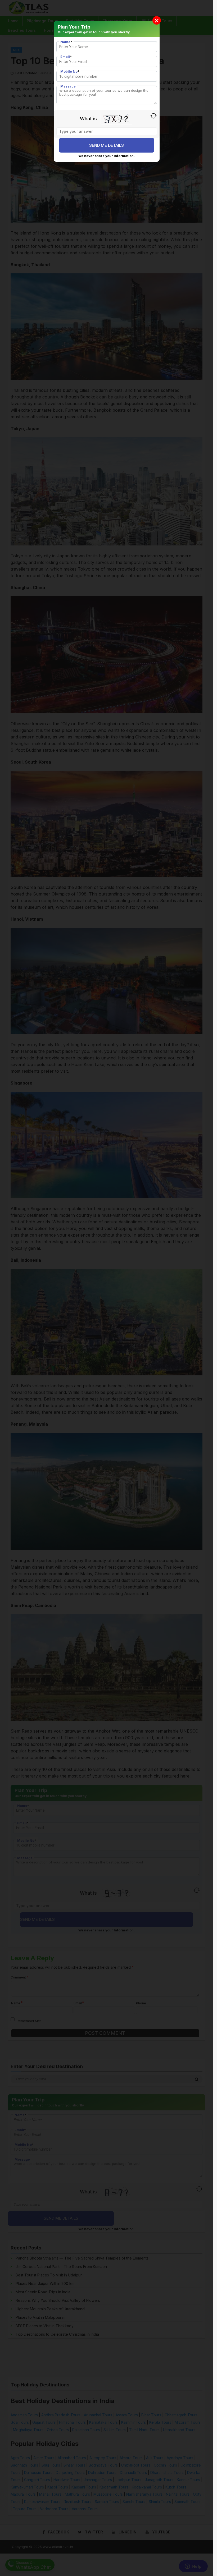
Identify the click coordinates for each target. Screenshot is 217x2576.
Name (66, 42)
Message (68, 86)
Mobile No (70, 72)
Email (66, 57)
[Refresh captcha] (154, 116)
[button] (157, 20)
